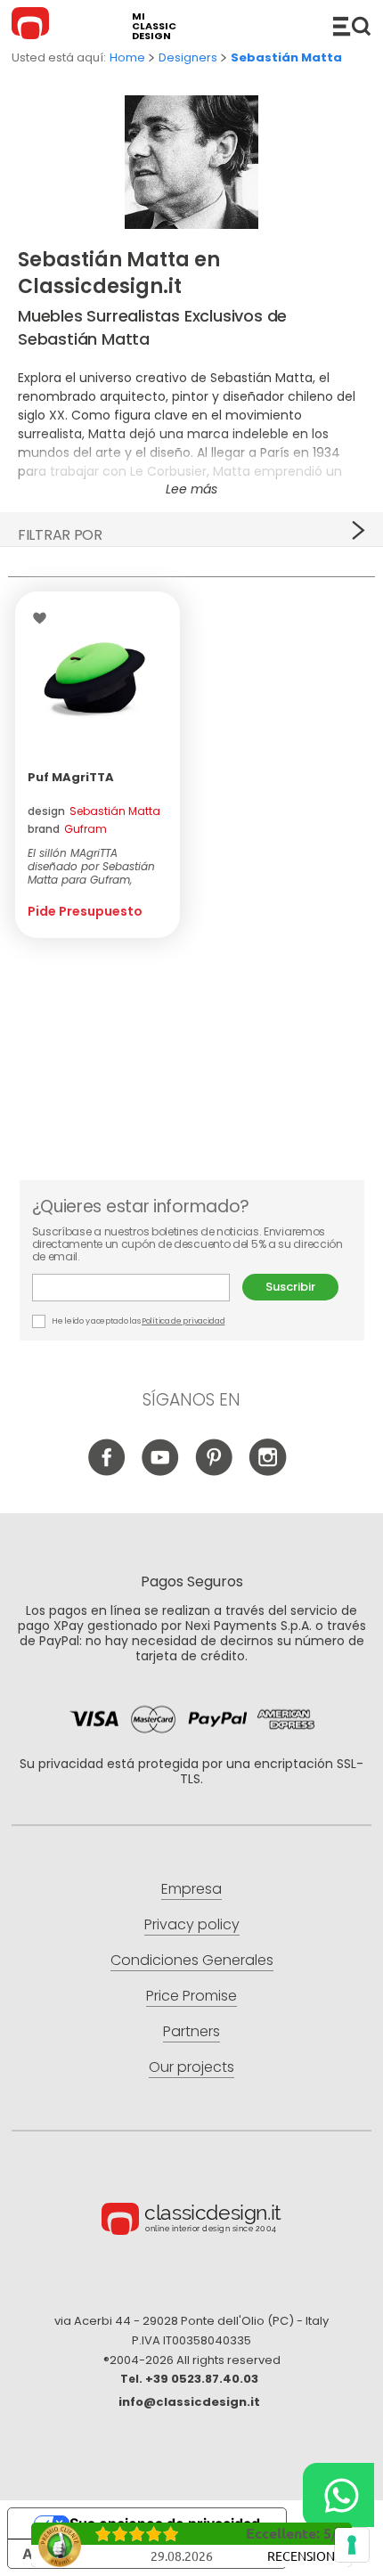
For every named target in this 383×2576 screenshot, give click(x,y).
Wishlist (44, 618)
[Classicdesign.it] (33, 26)
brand (67, 829)
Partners (191, 2031)
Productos (352, 26)
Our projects (191, 2067)
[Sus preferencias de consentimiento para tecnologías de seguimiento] (352, 2545)
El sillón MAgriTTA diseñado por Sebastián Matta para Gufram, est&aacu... (91, 866)
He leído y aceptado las (138, 1321)
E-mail (138, 1288)
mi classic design (154, 26)
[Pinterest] (214, 1471)
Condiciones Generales (192, 1960)
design (94, 811)
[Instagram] (268, 1471)
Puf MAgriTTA (71, 777)
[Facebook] (107, 1471)
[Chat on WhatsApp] (338, 2495)
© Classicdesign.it (191, 2221)
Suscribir (290, 1287)
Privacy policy (192, 1924)
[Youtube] (161, 1471)
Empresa (191, 1889)
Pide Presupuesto (85, 911)
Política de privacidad (183, 1321)
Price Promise (191, 1996)
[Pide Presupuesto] (98, 674)
